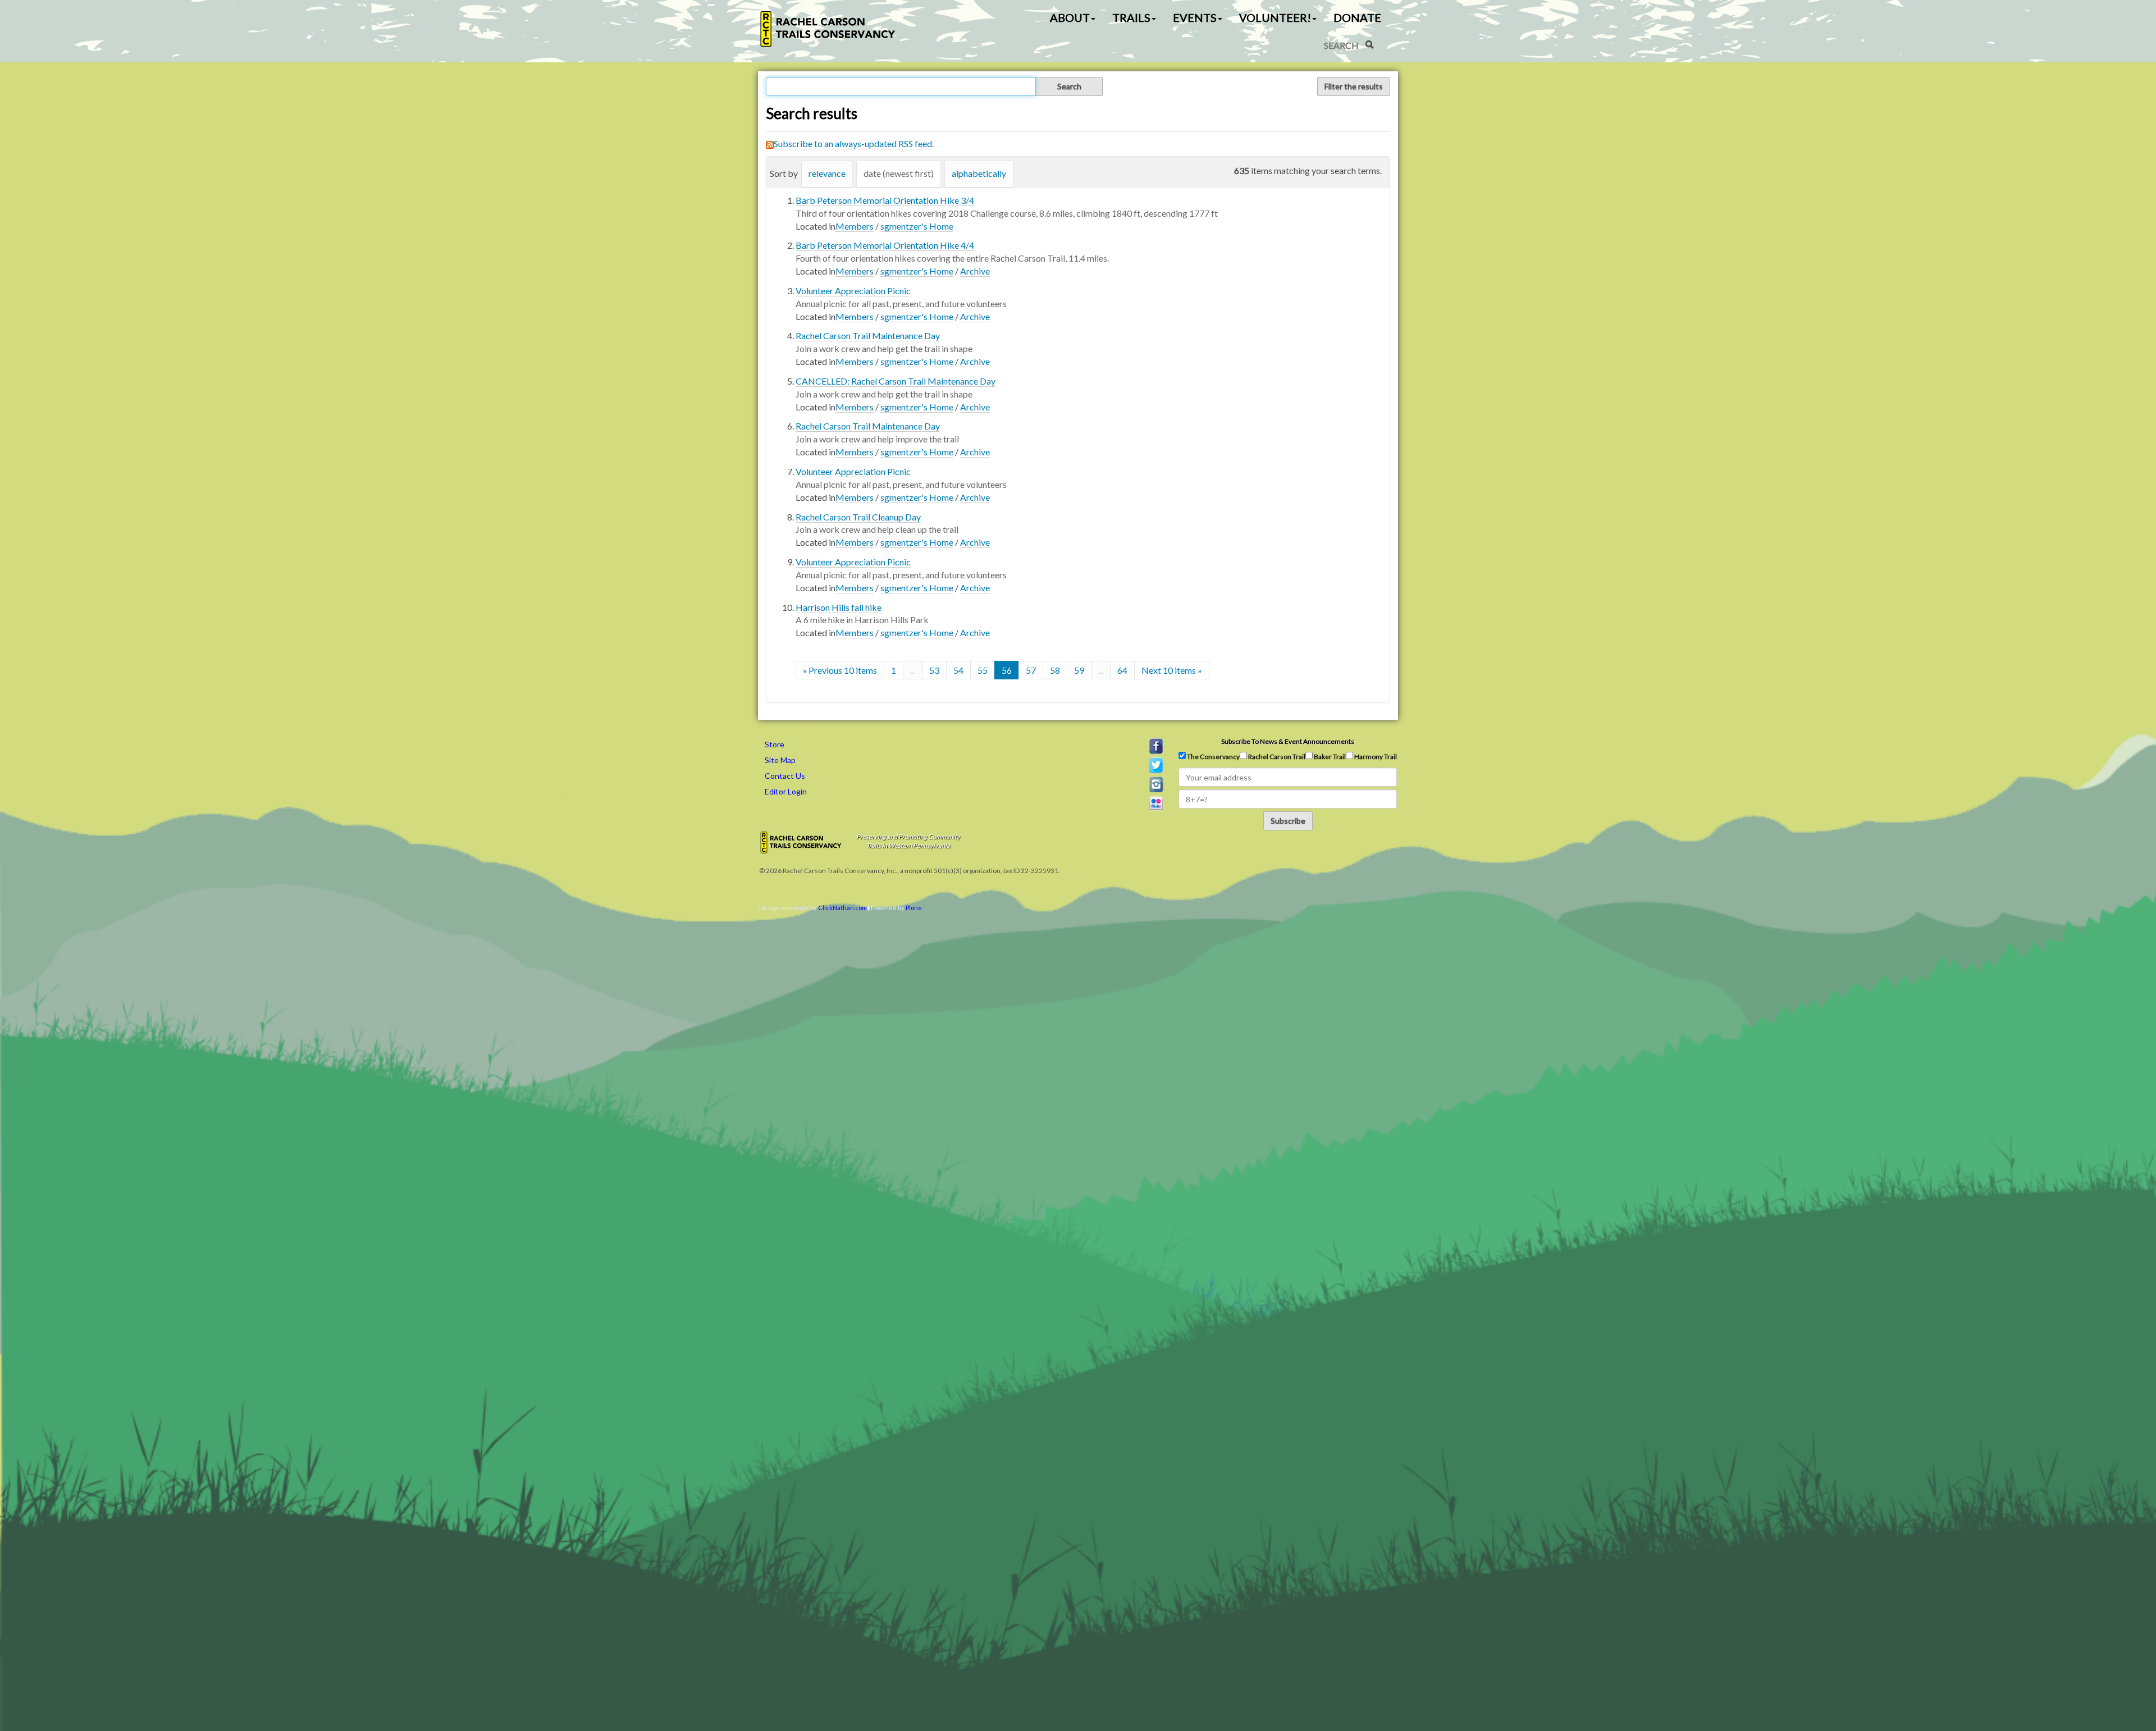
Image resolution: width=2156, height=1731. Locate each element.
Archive (975, 271)
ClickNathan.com (842, 908)
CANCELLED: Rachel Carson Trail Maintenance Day (896, 381)
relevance (827, 173)
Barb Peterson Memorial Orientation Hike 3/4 (885, 200)
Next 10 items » (1172, 670)
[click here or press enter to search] (1369, 44)
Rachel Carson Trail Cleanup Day (858, 517)
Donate (1357, 17)
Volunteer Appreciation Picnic (853, 291)
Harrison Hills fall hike (839, 607)
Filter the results (1354, 86)
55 (983, 670)
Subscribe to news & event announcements (1288, 741)
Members (855, 226)
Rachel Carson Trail (1276, 757)
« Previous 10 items (840, 670)
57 (1031, 670)
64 (1122, 670)
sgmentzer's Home (917, 226)
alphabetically (979, 173)
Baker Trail (1329, 757)
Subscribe (1288, 821)
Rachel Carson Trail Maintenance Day (868, 335)
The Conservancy (1213, 757)
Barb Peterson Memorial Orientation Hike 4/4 (885, 245)
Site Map (780, 760)
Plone (914, 908)
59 (1079, 670)
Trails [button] (1131, 17)
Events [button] (1195, 17)
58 (1055, 670)
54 (958, 670)
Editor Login (786, 791)
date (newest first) (899, 173)
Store (775, 744)
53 (934, 670)
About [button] (1070, 17)
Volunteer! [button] (1275, 17)
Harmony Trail (1375, 757)
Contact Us (785, 776)
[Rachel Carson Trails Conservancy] (828, 29)
